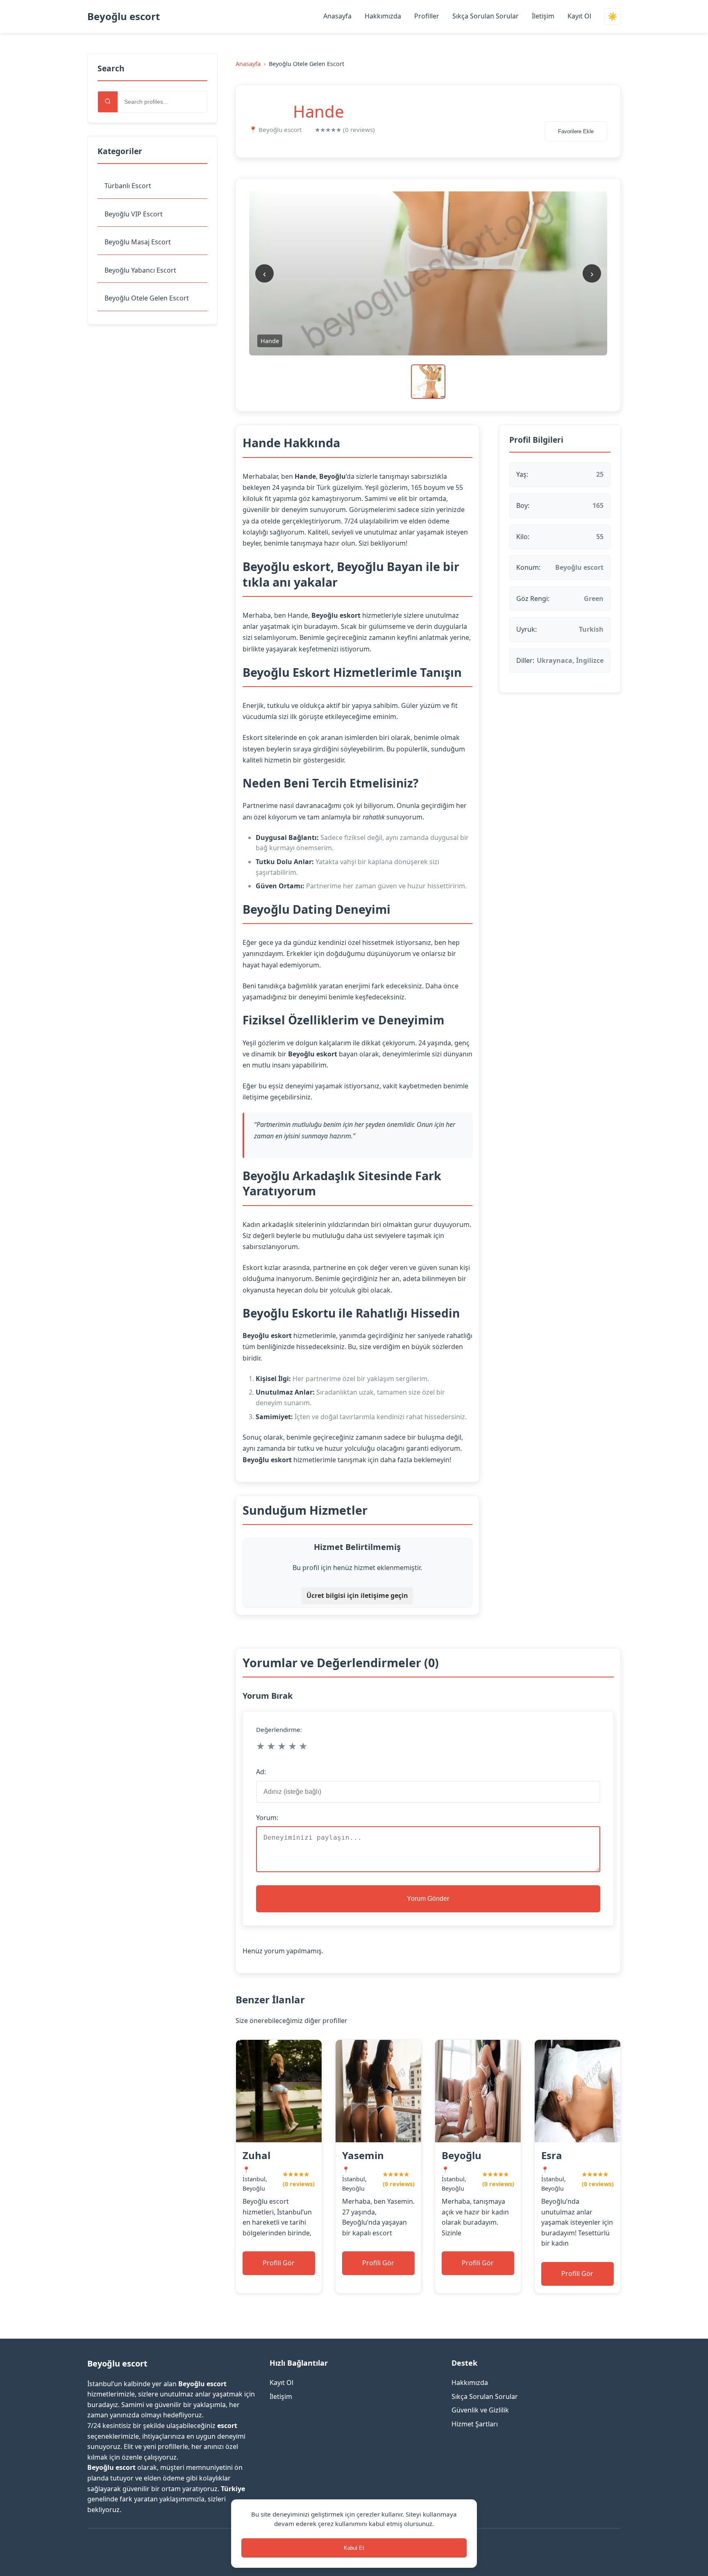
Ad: (261, 1772)
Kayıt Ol (579, 16)
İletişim (543, 16)
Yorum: (267, 1818)
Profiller (427, 16)
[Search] (108, 102)
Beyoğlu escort (124, 16)
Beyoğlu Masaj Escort (138, 242)
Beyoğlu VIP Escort (134, 214)
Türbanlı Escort (128, 186)
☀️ (613, 17)
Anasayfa (337, 16)
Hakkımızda (383, 16)
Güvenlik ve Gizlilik (480, 2410)
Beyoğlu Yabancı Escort (140, 270)
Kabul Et (354, 2548)
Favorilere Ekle (576, 131)
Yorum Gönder (428, 1899)
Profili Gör (279, 2263)
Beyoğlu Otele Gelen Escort (147, 298)
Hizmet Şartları (475, 2424)
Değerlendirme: (279, 1729)
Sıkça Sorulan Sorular (486, 16)
